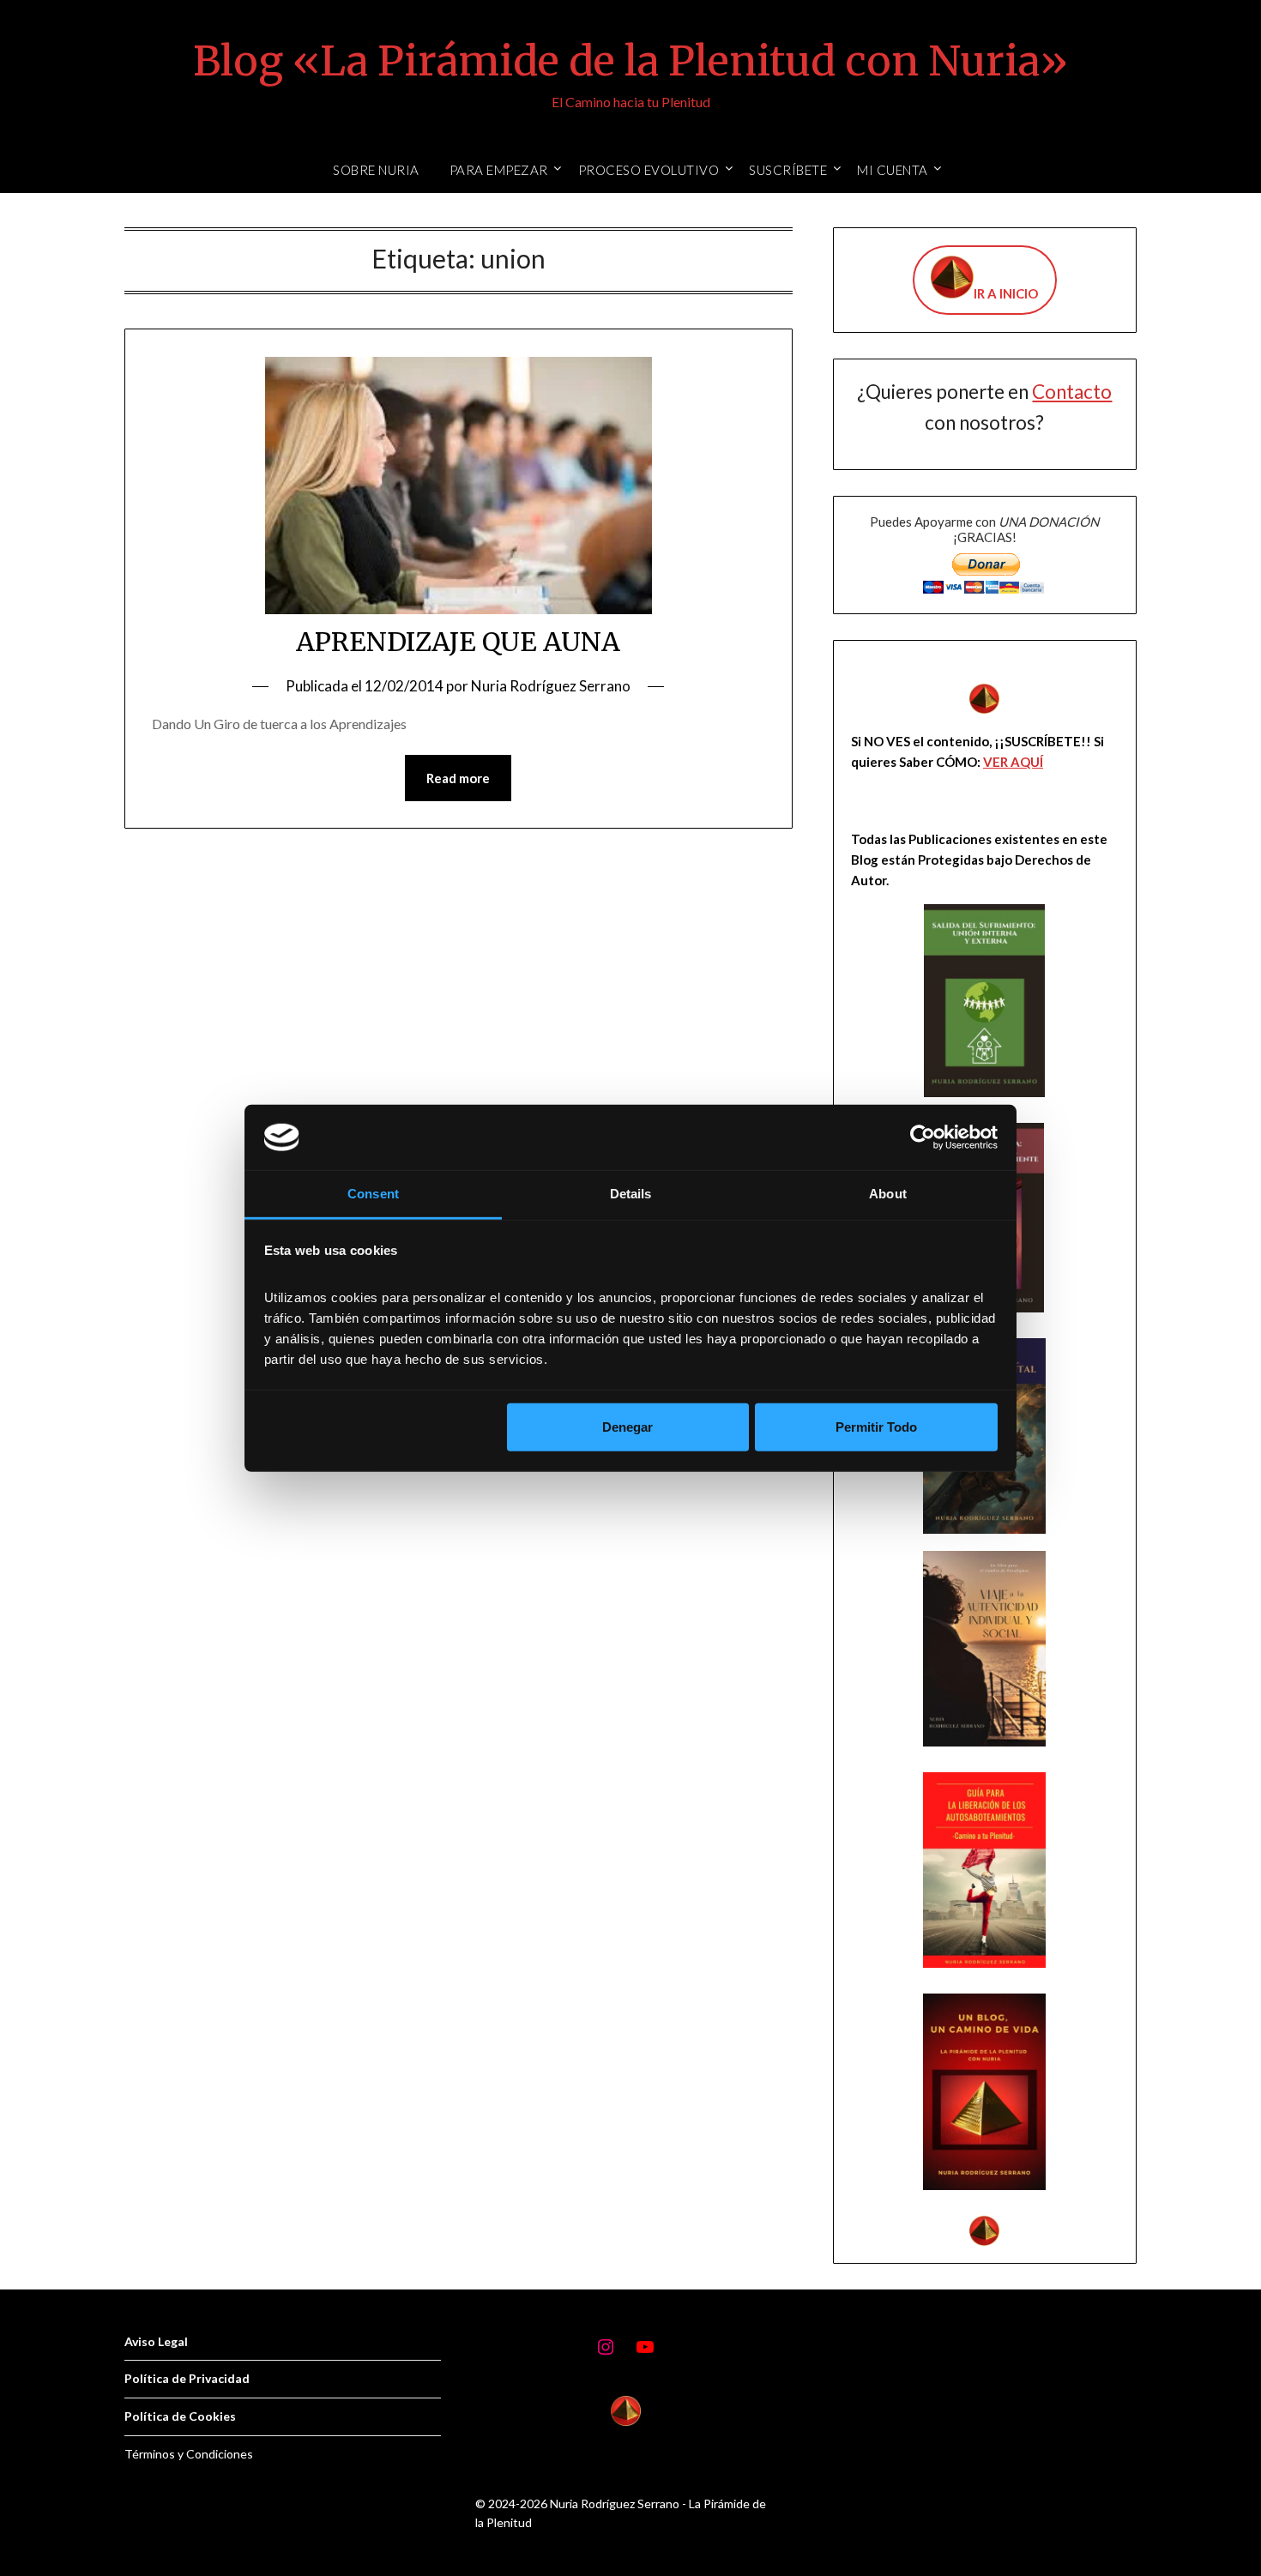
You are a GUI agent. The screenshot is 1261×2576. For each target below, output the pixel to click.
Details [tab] (631, 1194)
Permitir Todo (876, 1427)
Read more (458, 778)
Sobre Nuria (376, 170)
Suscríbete (788, 170)
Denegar (627, 1427)
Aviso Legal (156, 2341)
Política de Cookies (180, 2416)
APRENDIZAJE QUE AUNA (458, 642)
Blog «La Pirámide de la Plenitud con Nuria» (630, 61)
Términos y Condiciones (189, 2454)
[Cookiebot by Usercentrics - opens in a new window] (923, 1137)
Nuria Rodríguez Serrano (551, 686)
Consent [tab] (373, 1194)
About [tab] (888, 1194)
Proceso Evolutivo (649, 170)
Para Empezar (499, 170)
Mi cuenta (893, 170)
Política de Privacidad (187, 2378)
